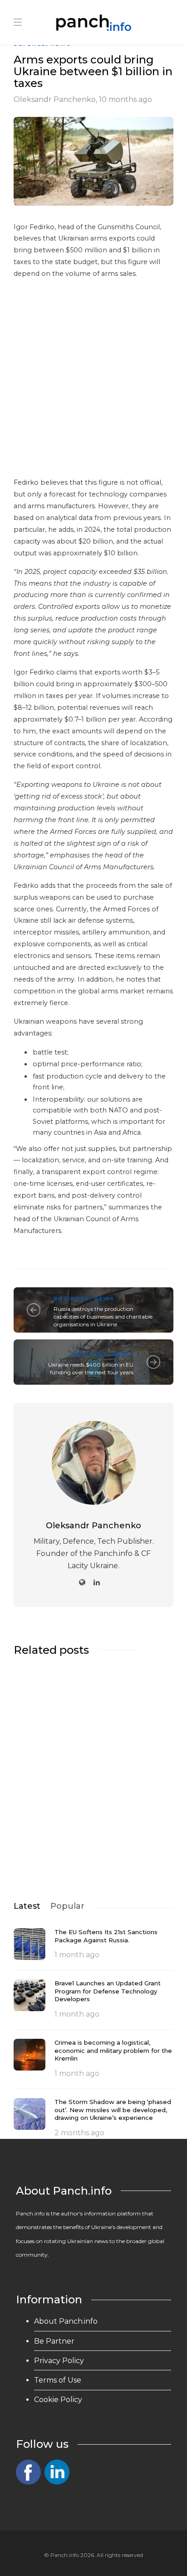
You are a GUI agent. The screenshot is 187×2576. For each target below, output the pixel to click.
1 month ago (77, 1955)
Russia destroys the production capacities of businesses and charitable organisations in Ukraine (103, 1317)
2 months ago (79, 2133)
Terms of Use (58, 2380)
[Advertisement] (93, 380)
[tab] (27, 1906)
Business (71, 1299)
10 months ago (125, 99)
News (104, 1299)
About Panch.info (66, 2321)
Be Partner (54, 2341)
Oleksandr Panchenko (55, 99)
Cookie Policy (58, 2400)
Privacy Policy (59, 2361)
